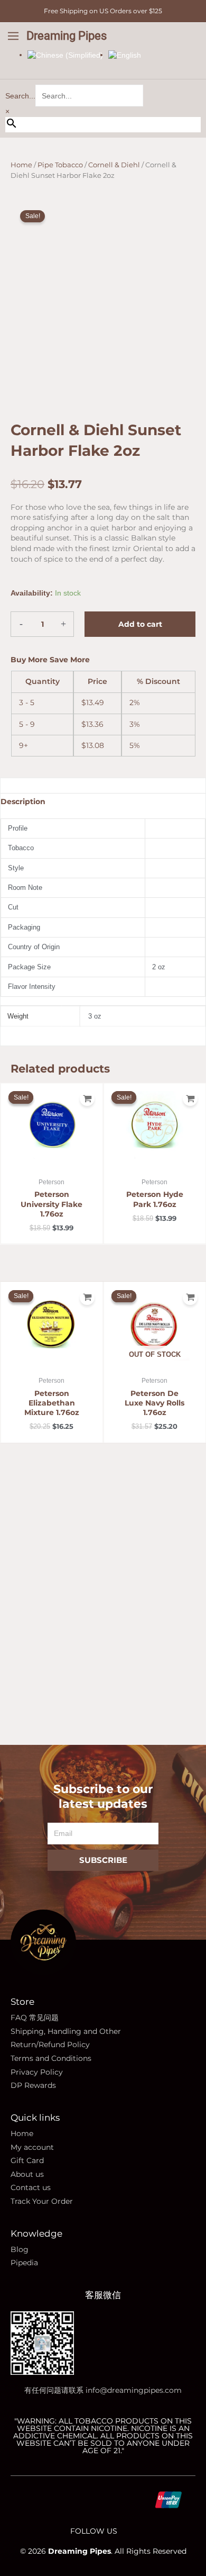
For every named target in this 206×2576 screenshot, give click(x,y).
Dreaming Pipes (67, 36)
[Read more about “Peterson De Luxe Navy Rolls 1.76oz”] (190, 1298)
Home (21, 165)
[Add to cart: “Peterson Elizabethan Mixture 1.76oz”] (87, 1298)
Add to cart (140, 624)
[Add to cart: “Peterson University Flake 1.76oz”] (87, 1098)
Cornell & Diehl (114, 165)
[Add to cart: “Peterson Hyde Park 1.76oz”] (190, 1098)
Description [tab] (23, 801)
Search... (20, 96)
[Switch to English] (125, 55)
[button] (13, 37)
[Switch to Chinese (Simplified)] (65, 55)
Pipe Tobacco (60, 165)
